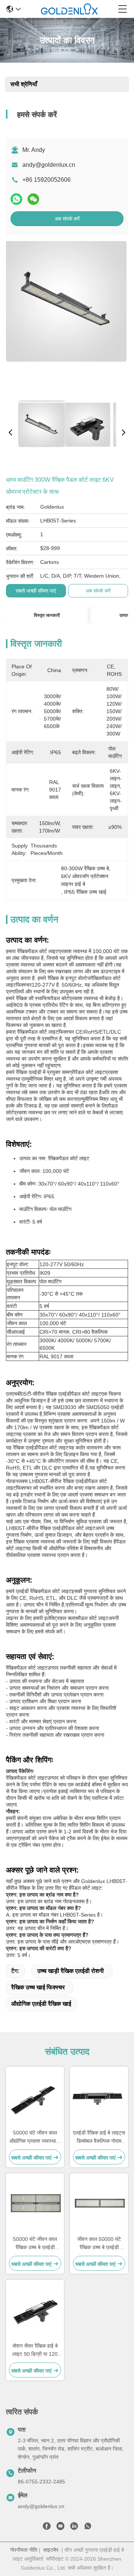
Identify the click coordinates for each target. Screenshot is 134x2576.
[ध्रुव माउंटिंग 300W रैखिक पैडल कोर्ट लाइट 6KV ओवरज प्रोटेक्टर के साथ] (66, 318)
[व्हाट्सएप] (16, 199)
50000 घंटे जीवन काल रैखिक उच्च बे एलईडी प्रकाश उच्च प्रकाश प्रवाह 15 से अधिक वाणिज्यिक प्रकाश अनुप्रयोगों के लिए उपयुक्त (35, 2244)
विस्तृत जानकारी (47, 615)
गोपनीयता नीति (24, 2550)
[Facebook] (47, 2527)
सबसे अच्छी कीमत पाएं (36, 591)
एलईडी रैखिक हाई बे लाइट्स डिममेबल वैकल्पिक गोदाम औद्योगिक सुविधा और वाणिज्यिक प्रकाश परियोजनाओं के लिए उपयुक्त (99, 2137)
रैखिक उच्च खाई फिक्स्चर (38, 1987)
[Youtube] (60, 2527)
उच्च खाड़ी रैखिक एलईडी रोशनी (71, 1971)
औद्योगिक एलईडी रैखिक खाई (41, 2004)
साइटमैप (51, 2550)
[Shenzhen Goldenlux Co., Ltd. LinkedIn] (74, 2527)
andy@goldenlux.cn (49, 165)
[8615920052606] (88, 2527)
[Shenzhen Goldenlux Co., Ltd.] (69, 9)
